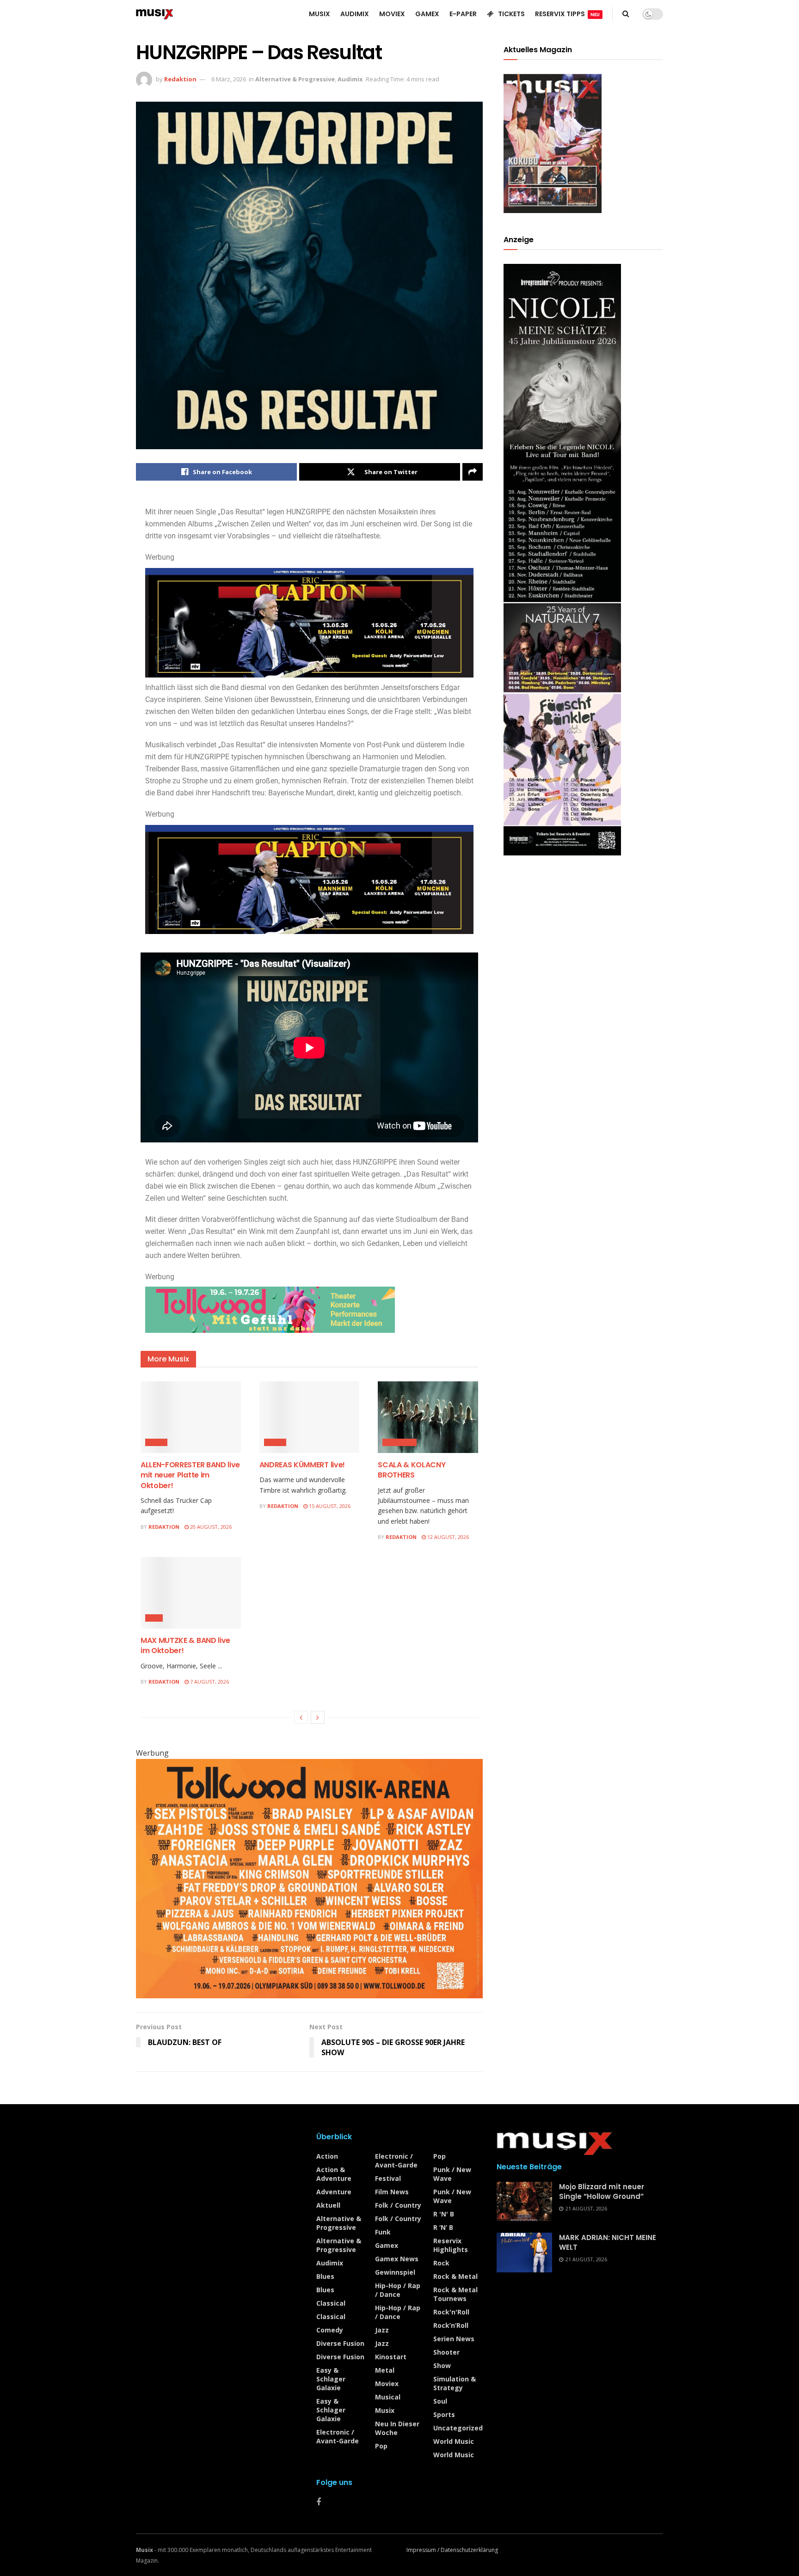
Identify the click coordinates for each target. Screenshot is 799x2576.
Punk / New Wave (452, 2174)
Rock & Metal (455, 2276)
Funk (383, 2232)
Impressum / (424, 2550)
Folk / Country (398, 2205)
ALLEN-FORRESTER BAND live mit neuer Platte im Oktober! (190, 1475)
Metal (385, 2370)
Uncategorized (458, 2428)
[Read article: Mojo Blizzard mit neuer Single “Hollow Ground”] (524, 2202)
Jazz (154, 1618)
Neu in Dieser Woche (397, 2428)
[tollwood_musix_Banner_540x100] (270, 1309)
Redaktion (180, 79)
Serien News (454, 2339)
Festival (388, 2178)
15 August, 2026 (329, 1506)
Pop (381, 2446)
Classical (399, 1442)
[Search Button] (626, 14)
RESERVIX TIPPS (567, 14)
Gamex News (397, 2259)
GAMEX (427, 14)
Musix (156, 1442)
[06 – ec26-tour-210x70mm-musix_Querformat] (309, 622)
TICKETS (511, 14)
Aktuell (328, 2205)
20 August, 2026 (210, 1527)
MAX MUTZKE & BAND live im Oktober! (185, 1645)
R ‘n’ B (443, 2227)
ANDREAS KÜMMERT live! (302, 1465)
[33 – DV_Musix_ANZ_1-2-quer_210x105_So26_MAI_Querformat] (309, 1878)
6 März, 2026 (229, 79)
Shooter (446, 2352)
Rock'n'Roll (451, 2312)
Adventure (334, 2192)
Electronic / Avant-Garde (338, 2436)
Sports (444, 2414)
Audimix (350, 79)
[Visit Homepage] (155, 14)
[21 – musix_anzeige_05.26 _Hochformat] (562, 559)
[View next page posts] (318, 1717)
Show (442, 2365)
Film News (392, 2192)
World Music (454, 2441)
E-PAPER (463, 14)
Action (327, 2156)
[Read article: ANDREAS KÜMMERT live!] (310, 1417)
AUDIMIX (355, 14)
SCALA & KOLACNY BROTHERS (412, 1470)
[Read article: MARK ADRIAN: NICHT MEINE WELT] (524, 2252)
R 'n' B (444, 2214)
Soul (440, 2401)
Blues (275, 1442)
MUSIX (320, 14)
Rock (441, 2263)
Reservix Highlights (451, 2245)
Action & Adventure (334, 2174)
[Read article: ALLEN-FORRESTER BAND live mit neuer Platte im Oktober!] (191, 1417)
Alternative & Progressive (295, 79)
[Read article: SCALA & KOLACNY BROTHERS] (428, 1417)
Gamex (387, 2245)
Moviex (387, 2384)
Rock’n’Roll (451, 2325)
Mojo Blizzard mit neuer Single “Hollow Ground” (602, 2191)
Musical (388, 2397)
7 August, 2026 (209, 1682)
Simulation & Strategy (455, 2383)
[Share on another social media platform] (473, 472)
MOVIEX (392, 14)
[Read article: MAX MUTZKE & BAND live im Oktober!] (191, 1593)
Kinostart (391, 2357)
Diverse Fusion (340, 2343)
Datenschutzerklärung (469, 2550)
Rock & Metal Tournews (455, 2294)
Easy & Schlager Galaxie (331, 2379)
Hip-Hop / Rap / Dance (398, 2290)
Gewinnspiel (395, 2272)
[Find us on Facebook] (319, 2502)
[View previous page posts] (301, 1717)
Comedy (330, 2330)
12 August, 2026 (447, 1537)
